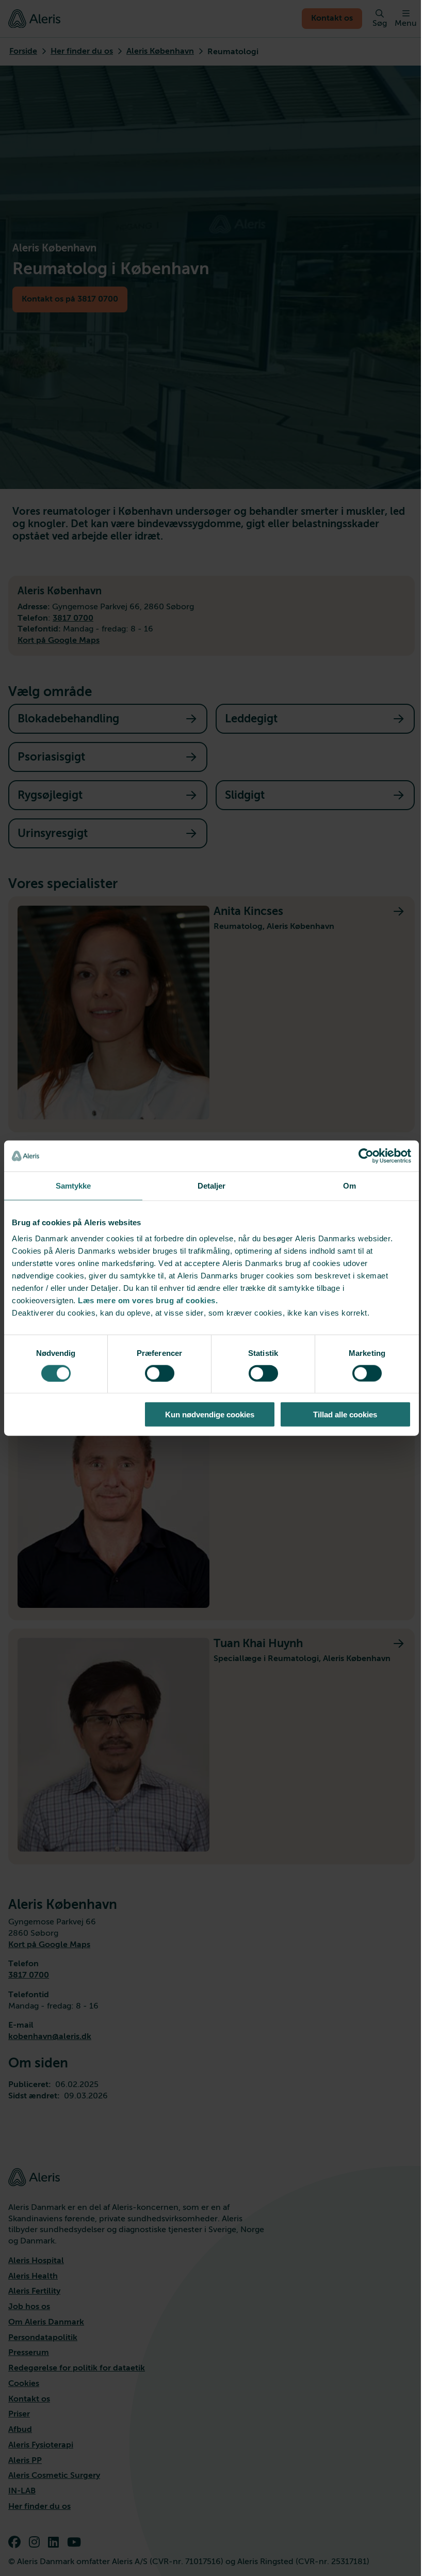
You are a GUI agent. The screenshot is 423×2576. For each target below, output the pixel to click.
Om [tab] (349, 1185)
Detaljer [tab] (212, 1185)
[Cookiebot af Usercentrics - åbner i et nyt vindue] (366, 1156)
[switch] (160, 1373)
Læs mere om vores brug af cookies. (148, 1300)
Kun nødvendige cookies (210, 1415)
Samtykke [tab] (74, 1185)
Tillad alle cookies (345, 1415)
